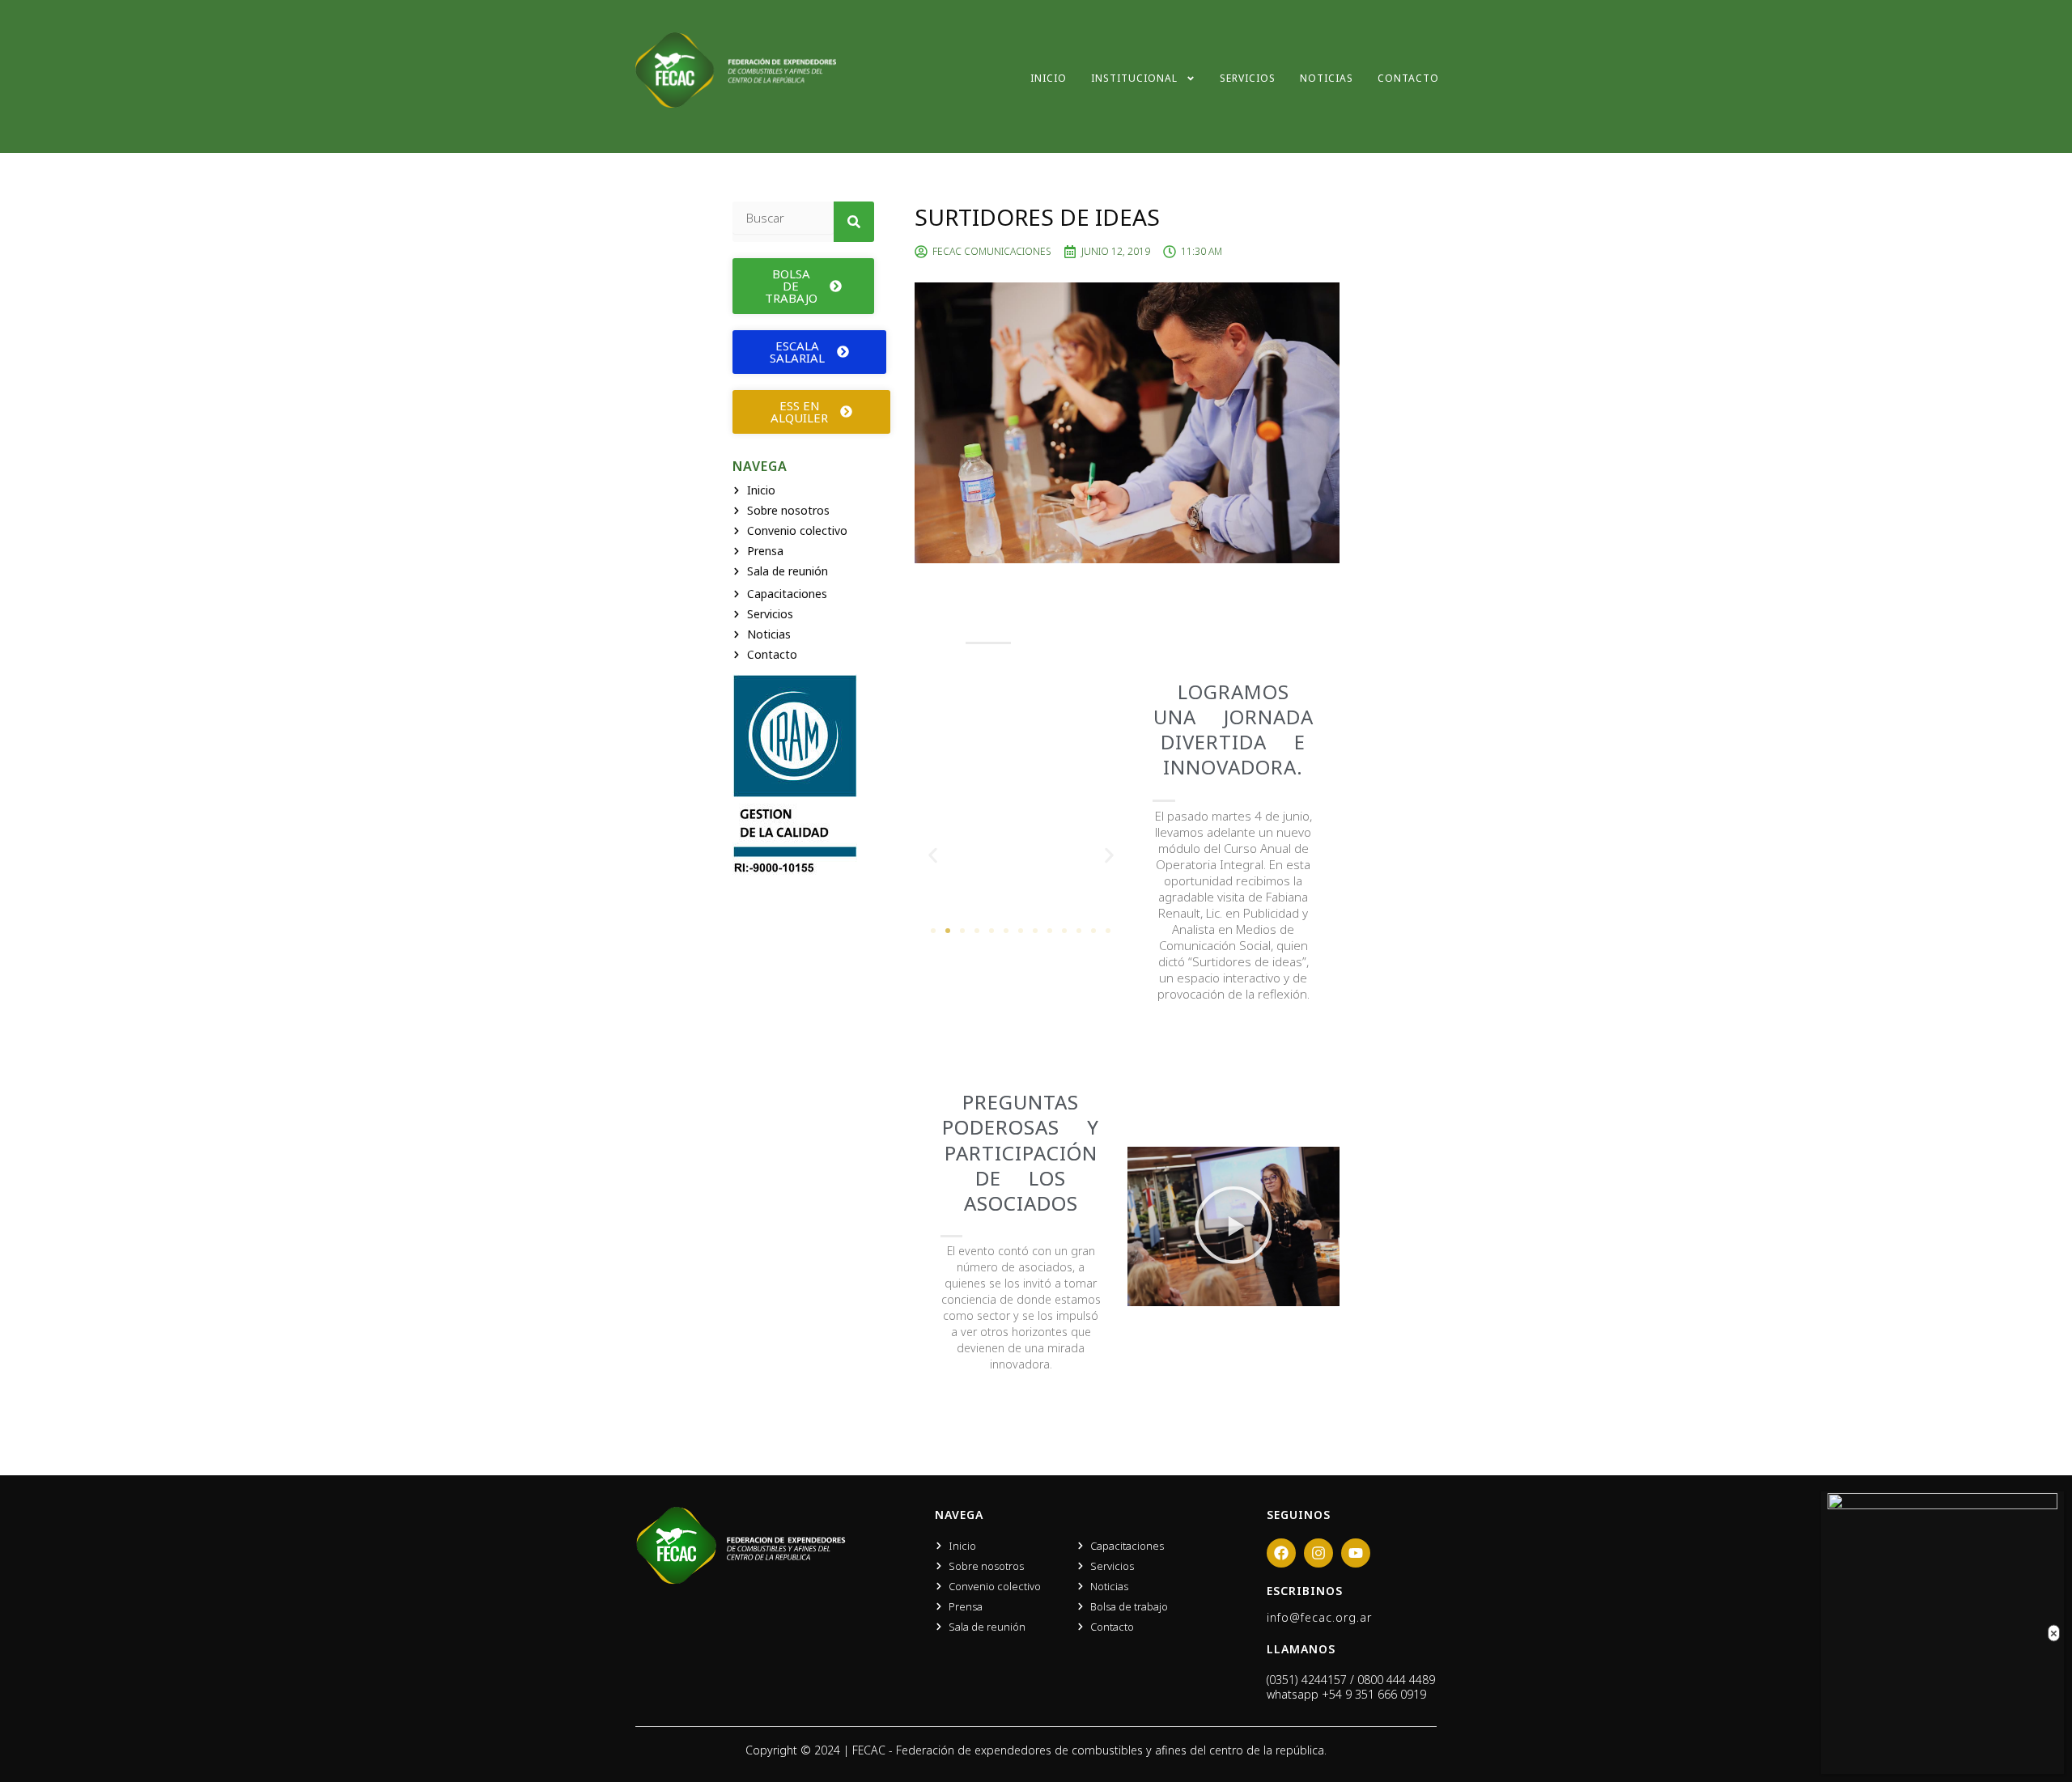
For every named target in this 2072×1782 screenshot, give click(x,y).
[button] (933, 855)
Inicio (1049, 78)
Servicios (1248, 78)
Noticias (1327, 78)
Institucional (1134, 78)
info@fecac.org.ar (1319, 1617)
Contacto (1408, 78)
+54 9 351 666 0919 (1374, 1694)
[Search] (854, 222)
